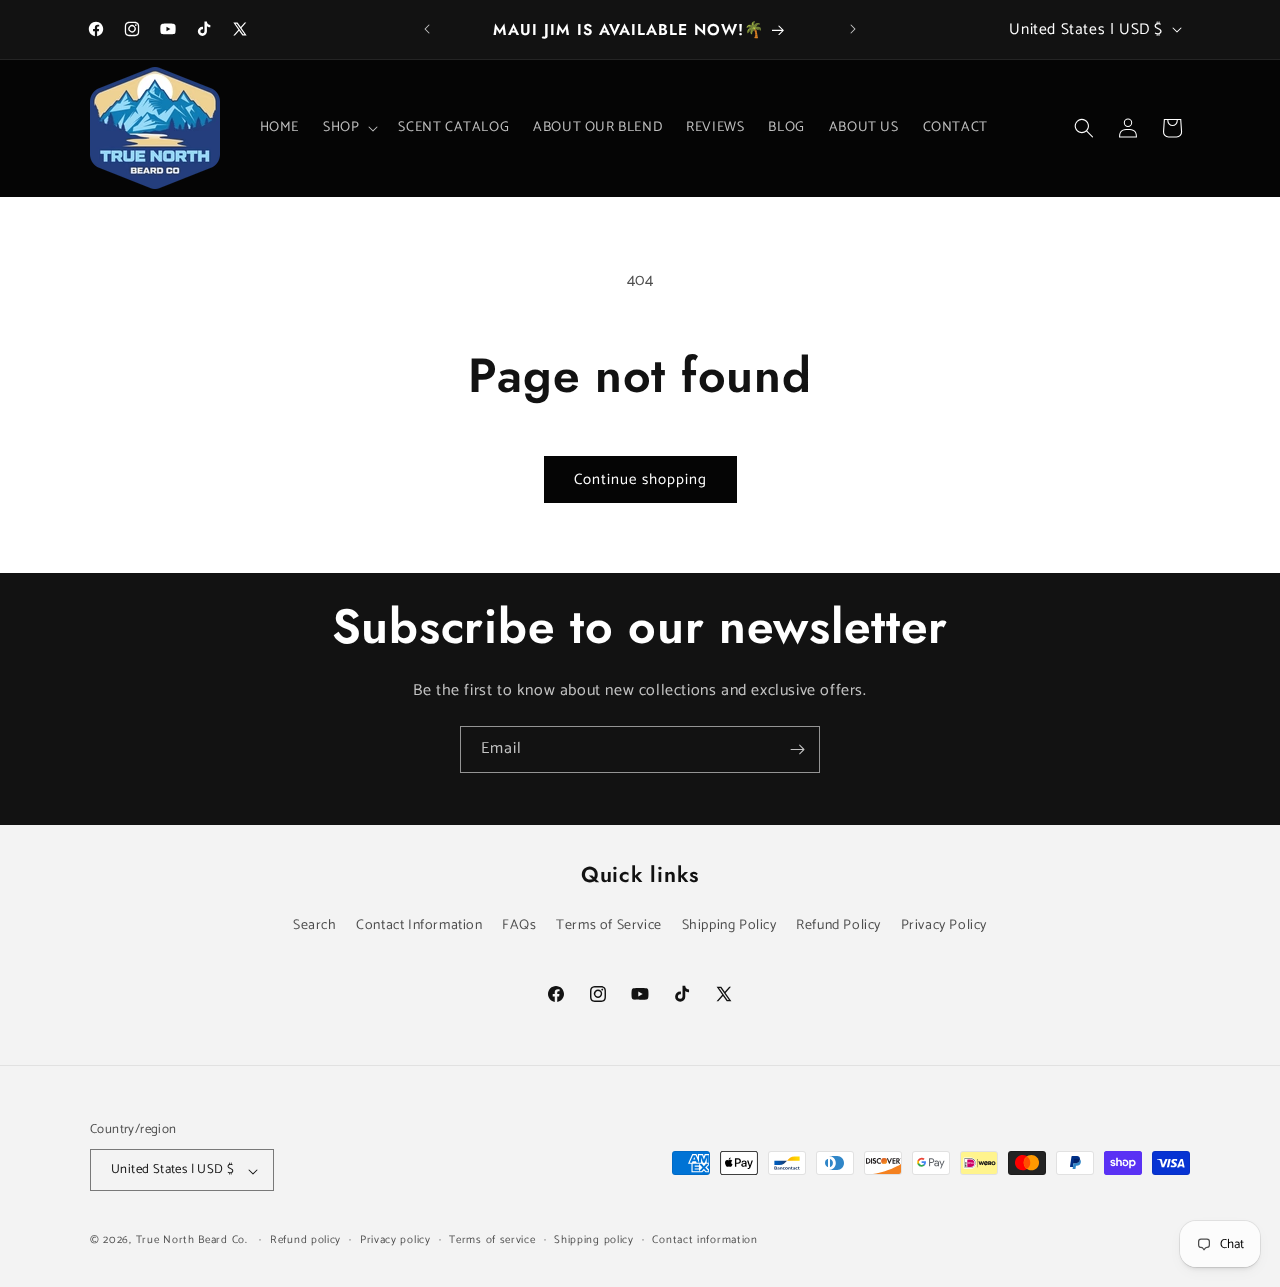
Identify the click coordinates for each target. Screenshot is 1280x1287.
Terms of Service (609, 925)
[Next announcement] (853, 29)
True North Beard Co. (192, 1241)
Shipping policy (594, 1240)
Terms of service (492, 1240)
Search (315, 925)
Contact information (704, 1240)
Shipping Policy (729, 925)
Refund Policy (838, 925)
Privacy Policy (944, 925)
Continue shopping (640, 479)
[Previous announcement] (427, 29)
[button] (348, 128)
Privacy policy (395, 1240)
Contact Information (419, 925)
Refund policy (305, 1240)
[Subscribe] (797, 749)
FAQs (519, 925)
